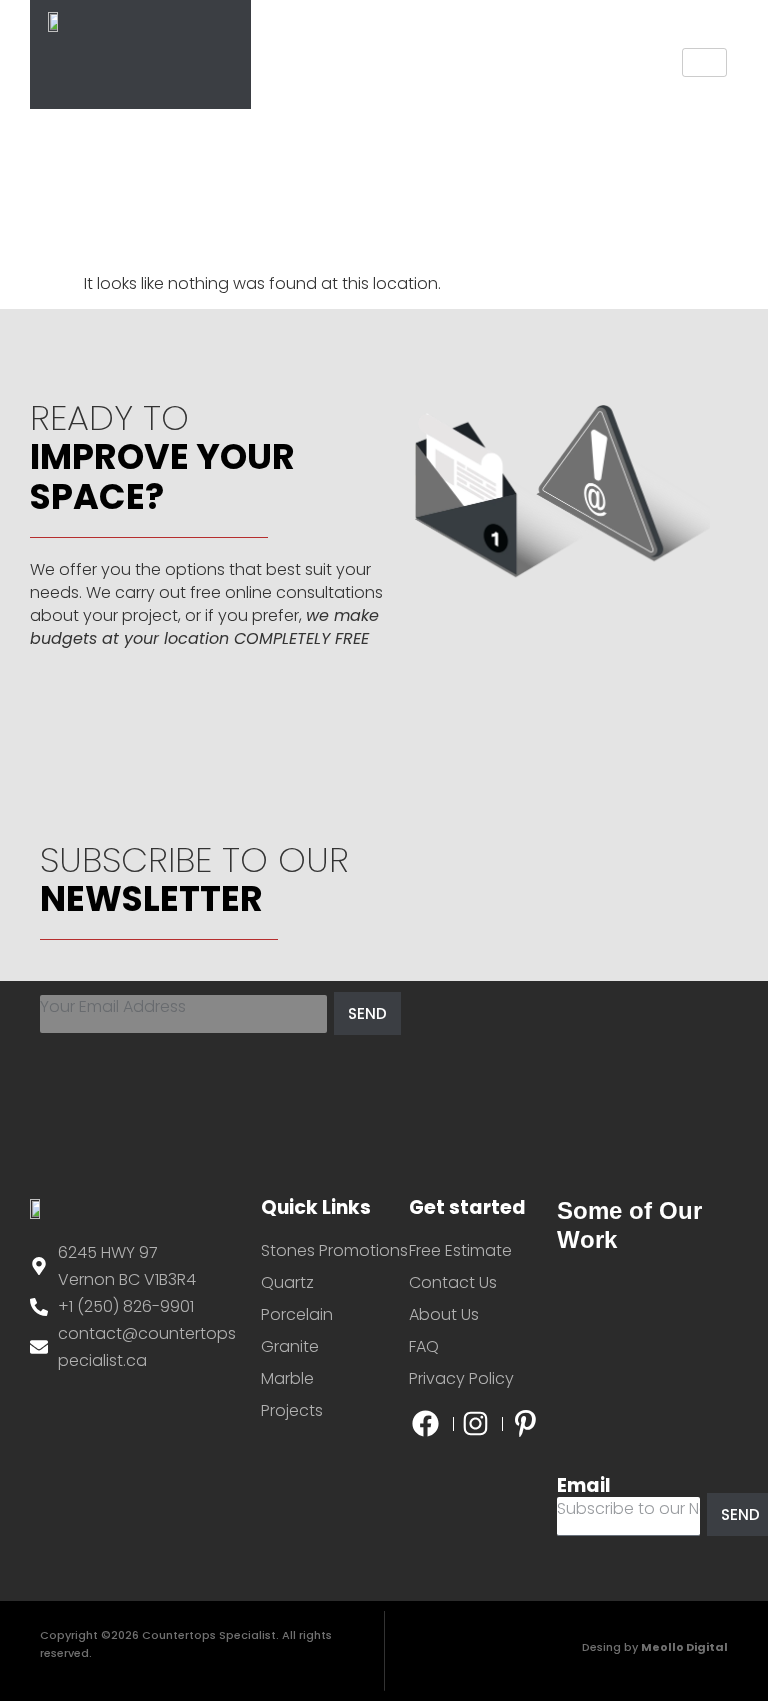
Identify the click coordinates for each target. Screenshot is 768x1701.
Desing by (655, 1647)
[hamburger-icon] (704, 62)
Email (584, 1485)
